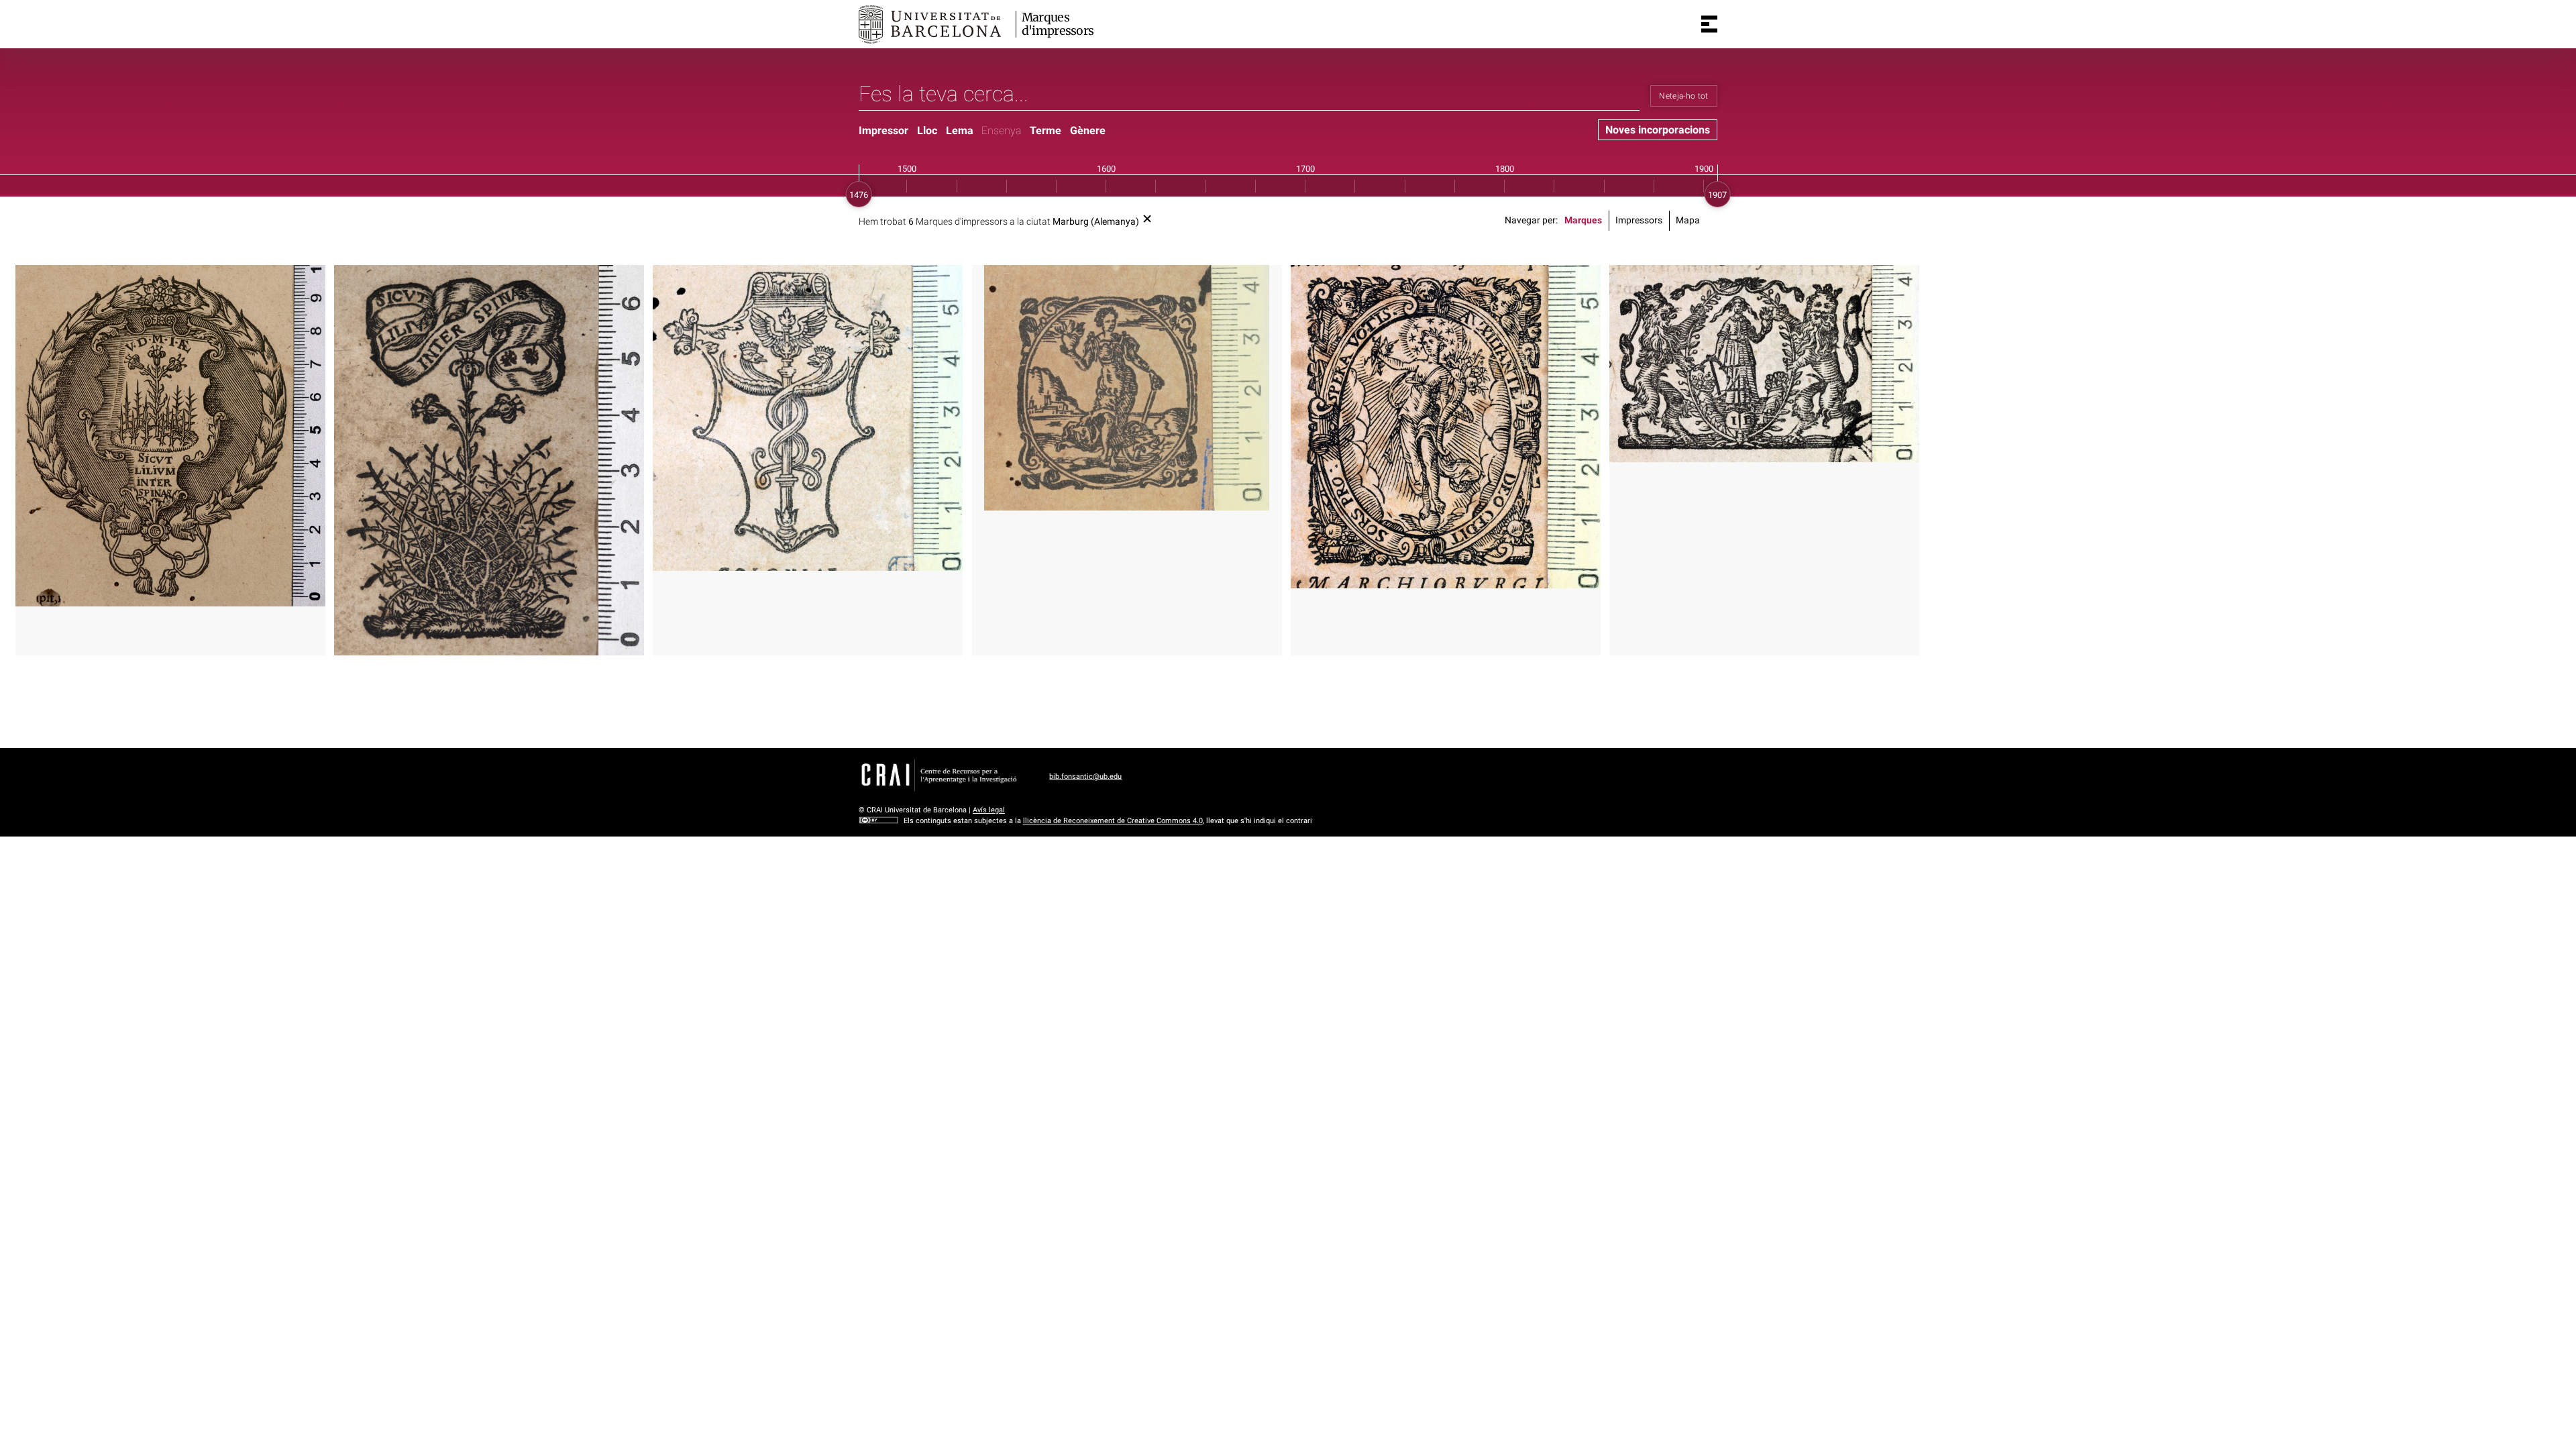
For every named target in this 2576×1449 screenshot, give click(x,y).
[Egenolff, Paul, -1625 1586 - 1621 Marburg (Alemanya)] (1127, 388)
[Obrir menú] (1709, 24)
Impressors (1639, 220)
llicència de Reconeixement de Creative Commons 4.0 (1113, 821)
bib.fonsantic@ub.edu (1085, 776)
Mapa (1688, 220)
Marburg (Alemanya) (1096, 222)
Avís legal (989, 810)
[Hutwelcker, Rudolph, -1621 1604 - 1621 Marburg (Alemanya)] (1446, 427)
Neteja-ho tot (1684, 96)
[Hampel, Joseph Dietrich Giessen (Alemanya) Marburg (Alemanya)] (1764, 363)
